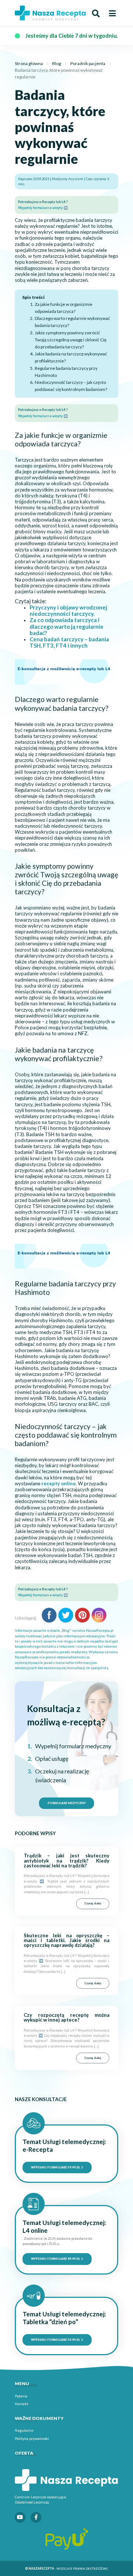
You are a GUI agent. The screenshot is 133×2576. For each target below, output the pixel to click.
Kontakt (22, 2404)
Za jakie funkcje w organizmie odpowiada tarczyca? (64, 308)
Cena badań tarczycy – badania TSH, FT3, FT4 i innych (69, 642)
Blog (57, 63)
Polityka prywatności (32, 2438)
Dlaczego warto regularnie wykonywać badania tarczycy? (72, 322)
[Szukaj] (96, 13)
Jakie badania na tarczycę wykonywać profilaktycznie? (71, 357)
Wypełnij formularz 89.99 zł (56, 2259)
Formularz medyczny (67, 1803)
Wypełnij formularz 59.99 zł (56, 2167)
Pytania (21, 2396)
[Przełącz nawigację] (112, 13)
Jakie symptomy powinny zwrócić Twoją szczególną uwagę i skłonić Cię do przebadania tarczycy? (71, 340)
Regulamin (24, 2430)
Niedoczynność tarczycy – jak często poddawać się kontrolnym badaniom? (71, 386)
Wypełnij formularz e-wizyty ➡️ (43, 208)
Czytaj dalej (93, 1903)
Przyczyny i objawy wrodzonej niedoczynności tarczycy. (68, 610)
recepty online (59, 1483)
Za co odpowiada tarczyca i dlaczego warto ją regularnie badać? (66, 626)
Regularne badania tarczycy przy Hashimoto (66, 372)
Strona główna (29, 63)
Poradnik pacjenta (88, 63)
